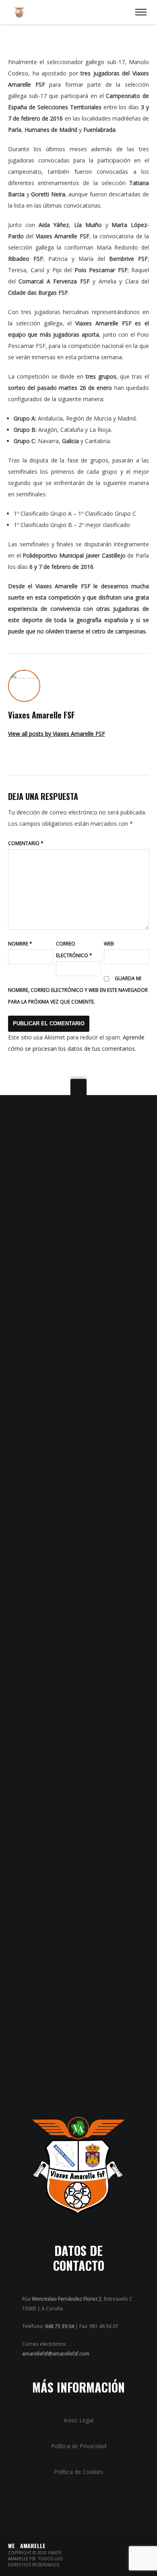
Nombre (20, 944)
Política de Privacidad (79, 2446)
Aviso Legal (78, 2420)
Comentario (26, 843)
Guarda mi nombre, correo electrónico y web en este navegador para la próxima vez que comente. (78, 990)
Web (109, 944)
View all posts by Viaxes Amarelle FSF (57, 734)
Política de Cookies (79, 2472)
